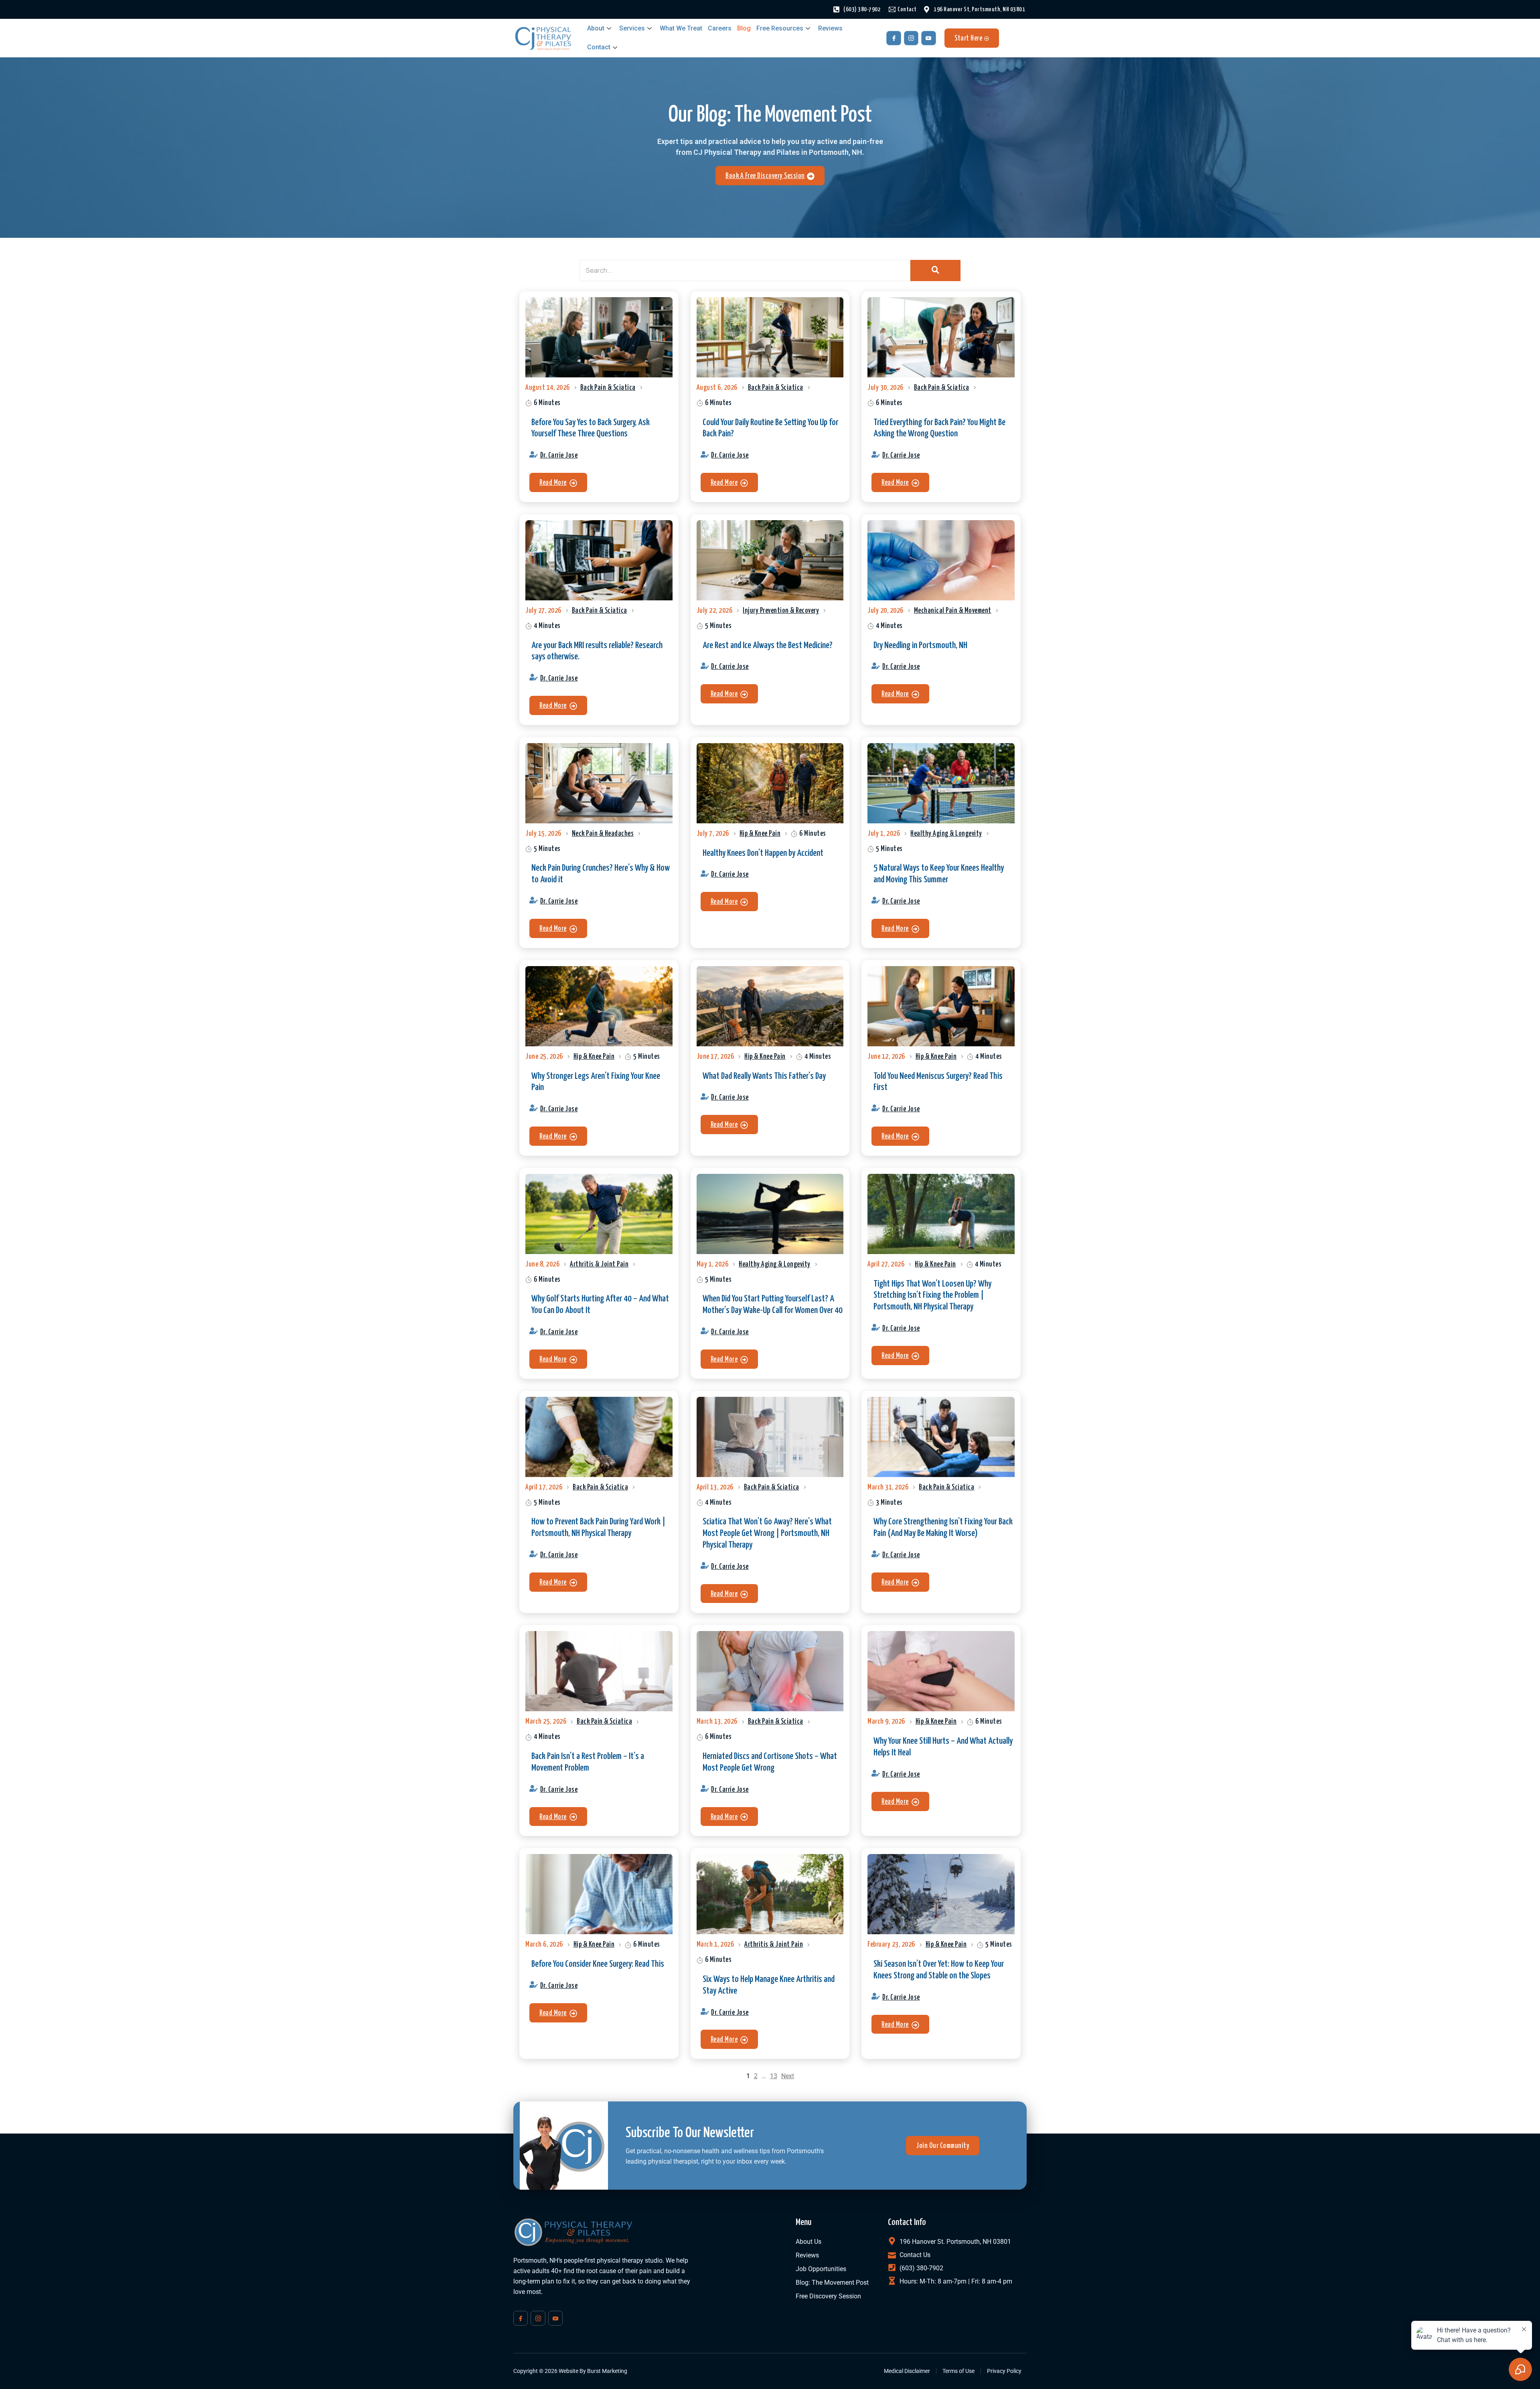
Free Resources (780, 28)
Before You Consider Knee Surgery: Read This (598, 1964)
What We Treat (681, 28)
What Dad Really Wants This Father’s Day (764, 1076)
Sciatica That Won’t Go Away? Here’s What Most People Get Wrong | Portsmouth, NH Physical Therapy (767, 1533)
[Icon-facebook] (894, 38)
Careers (720, 28)
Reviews (830, 28)
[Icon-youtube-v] (928, 38)
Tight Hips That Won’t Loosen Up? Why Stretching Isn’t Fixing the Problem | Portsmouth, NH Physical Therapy (932, 1296)
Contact (599, 47)
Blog (744, 28)
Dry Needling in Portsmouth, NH (920, 645)
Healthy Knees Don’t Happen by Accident (763, 853)
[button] (558, 482)
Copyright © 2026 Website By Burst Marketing (570, 2371)
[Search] (935, 271)
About (596, 28)
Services (632, 28)
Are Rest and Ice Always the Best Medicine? (768, 645)
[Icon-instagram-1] (911, 38)
